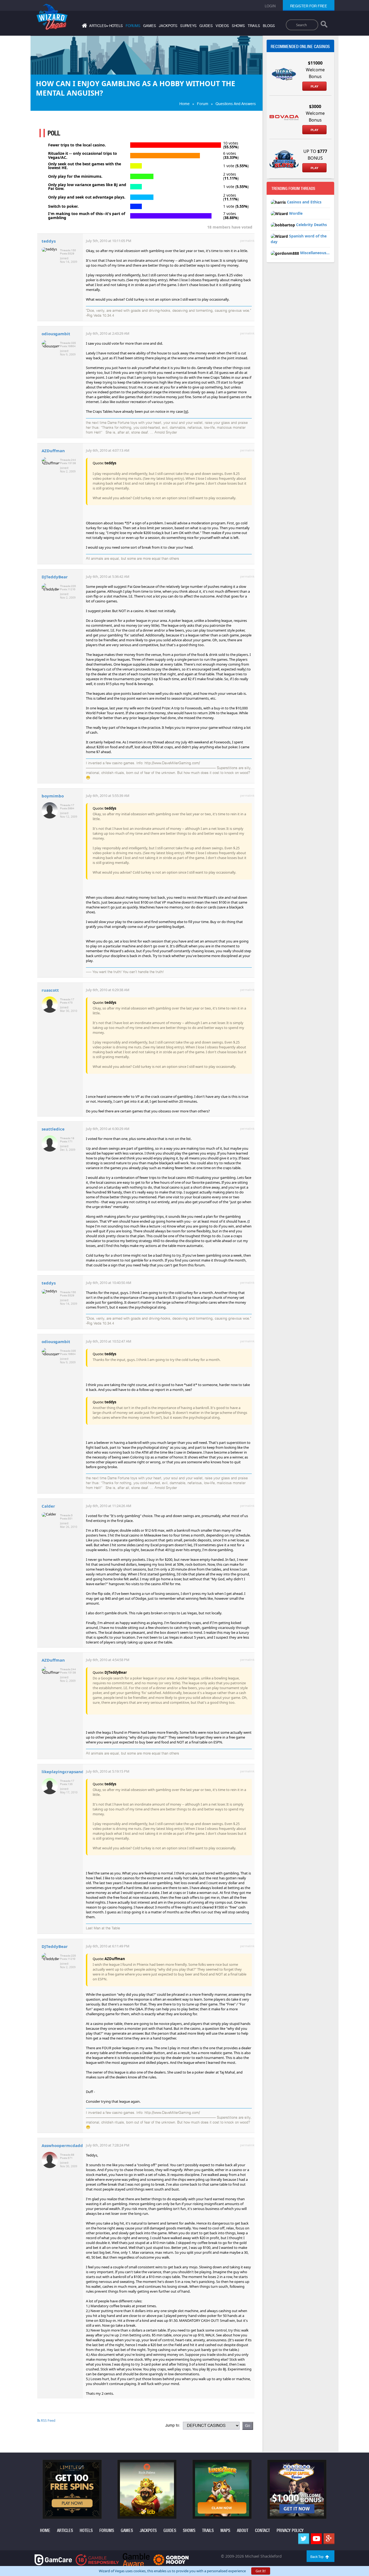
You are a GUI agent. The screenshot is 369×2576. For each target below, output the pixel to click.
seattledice (53, 1129)
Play (314, 86)
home (45, 2530)
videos (222, 26)
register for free (309, 6)
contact (262, 2530)
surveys (188, 26)
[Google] (329, 2539)
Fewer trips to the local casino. (77, 145)
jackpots (168, 26)
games (150, 26)
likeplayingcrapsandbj (65, 1772)
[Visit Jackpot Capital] (297, 2489)
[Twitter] (304, 2539)
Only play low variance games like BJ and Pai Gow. (87, 187)
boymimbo (53, 796)
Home (185, 104)
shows (238, 26)
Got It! (261, 2571)
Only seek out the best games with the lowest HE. (85, 166)
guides (206, 26)
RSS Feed (48, 2420)
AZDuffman (53, 451)
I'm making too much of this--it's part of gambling (87, 216)
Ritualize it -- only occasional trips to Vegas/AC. (83, 155)
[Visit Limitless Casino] (72, 2489)
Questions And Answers (236, 104)
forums (133, 26)
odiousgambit (56, 334)
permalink (247, 241)
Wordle (296, 213)
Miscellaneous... (315, 253)
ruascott (50, 990)
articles (65, 2530)
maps (225, 2530)
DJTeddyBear (55, 577)
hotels (116, 26)
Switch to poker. (63, 206)
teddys (49, 241)
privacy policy (290, 2530)
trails (254, 26)
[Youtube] (316, 2539)
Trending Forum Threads (293, 189)
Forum (203, 104)
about (243, 2530)
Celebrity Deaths (311, 225)
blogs (269, 26)
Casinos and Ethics (304, 202)
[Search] (324, 25)
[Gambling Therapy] (171, 2559)
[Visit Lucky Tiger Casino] (222, 2489)
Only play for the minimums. (75, 176)
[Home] (84, 27)
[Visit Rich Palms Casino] (147, 2489)
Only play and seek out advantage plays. (87, 197)
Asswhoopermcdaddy (63, 2145)
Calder (48, 1506)
